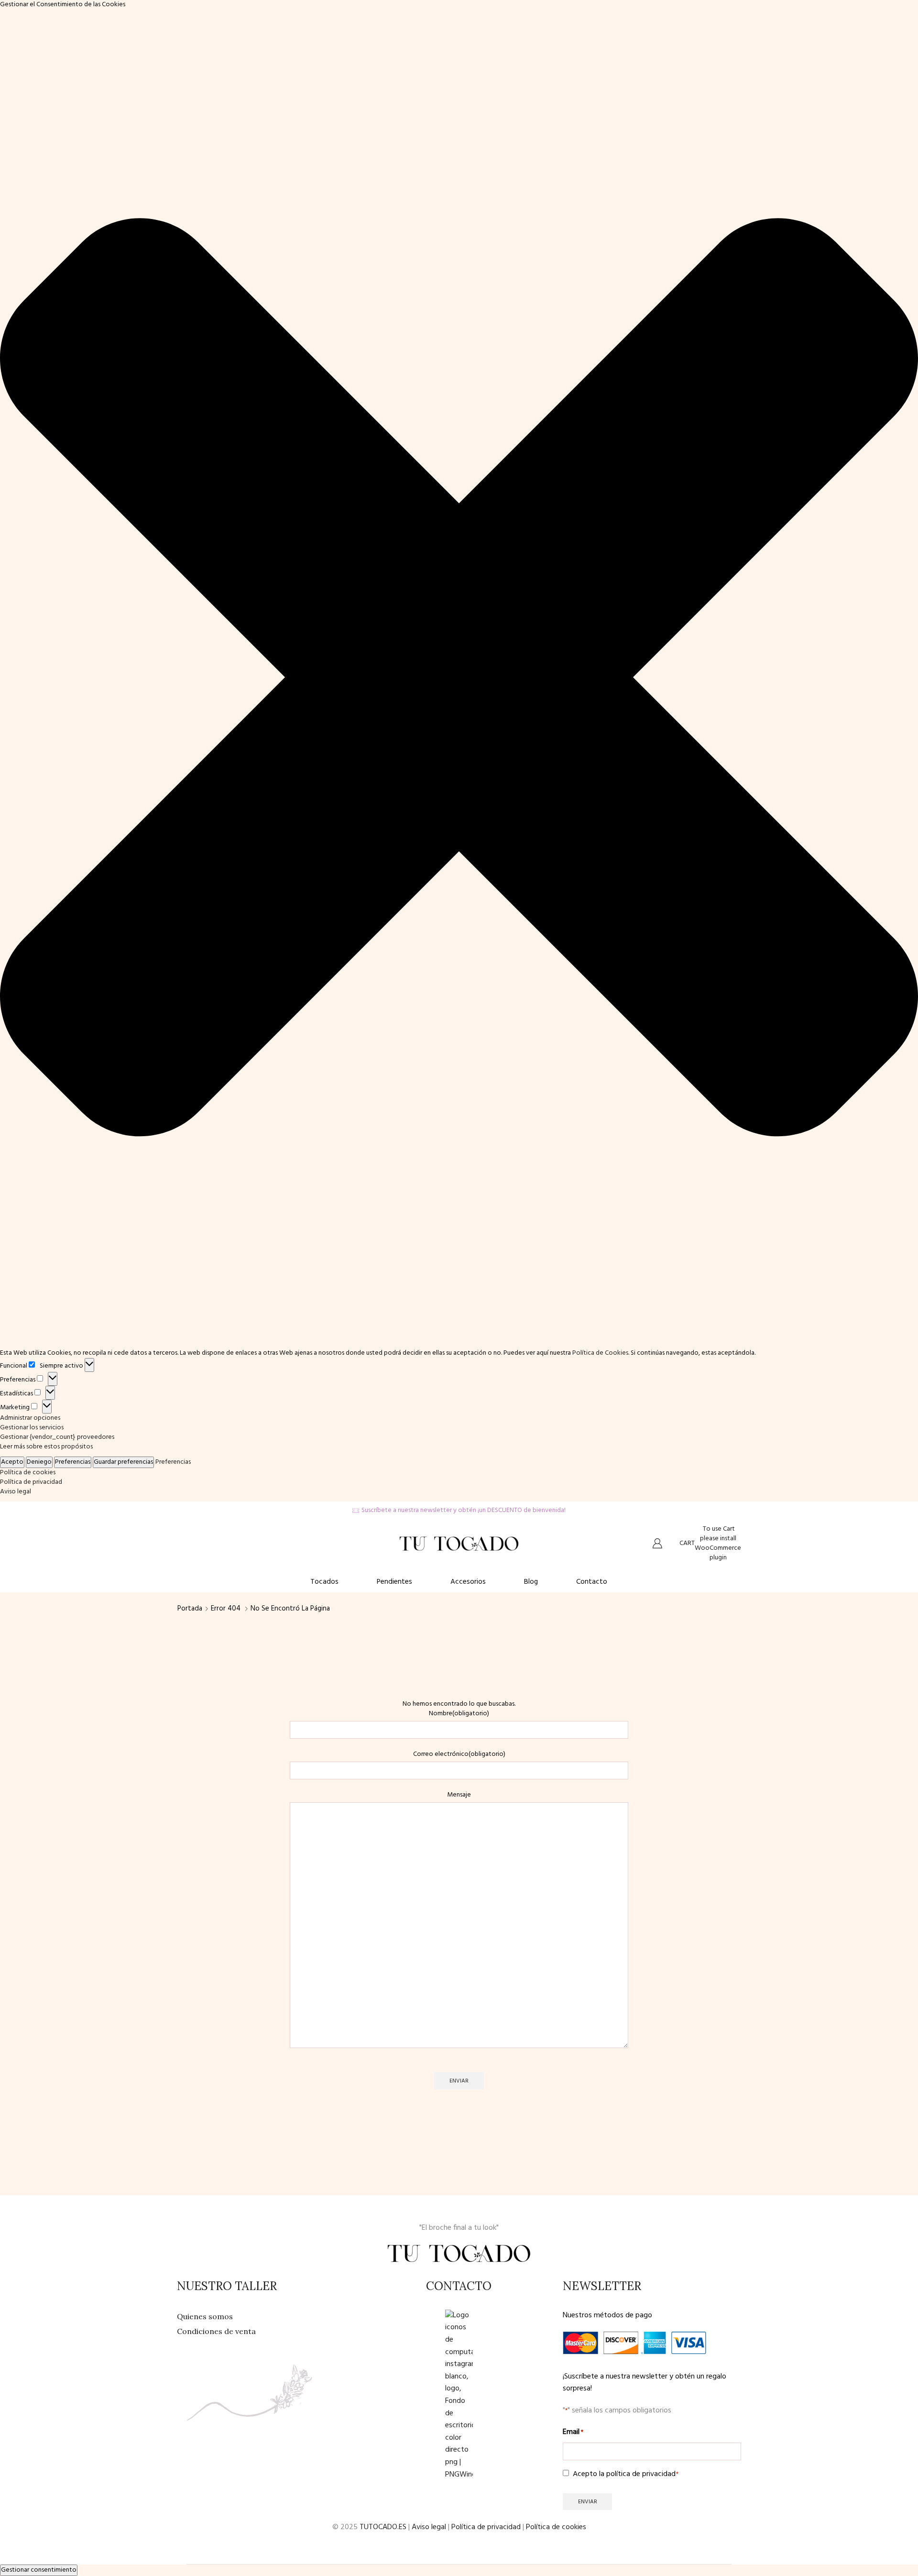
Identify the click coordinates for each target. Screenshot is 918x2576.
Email (573, 2432)
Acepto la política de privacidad (626, 2474)
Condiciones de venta (216, 2331)
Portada (190, 1609)
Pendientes (394, 1582)
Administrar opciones (30, 1418)
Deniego (39, 1462)
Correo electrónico (459, 1754)
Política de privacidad (31, 1482)
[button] (459, 679)
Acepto (12, 1462)
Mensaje (459, 1795)
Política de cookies (28, 1473)
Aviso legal (16, 1492)
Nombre (459, 1714)
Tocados (324, 1582)
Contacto (592, 1582)
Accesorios (468, 1582)
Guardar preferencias (123, 1462)
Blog (531, 1582)
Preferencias (73, 1462)
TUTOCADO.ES (383, 2527)
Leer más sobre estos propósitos (46, 1447)
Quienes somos (205, 2316)
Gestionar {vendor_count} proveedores (57, 1437)
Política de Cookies (600, 1353)
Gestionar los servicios (32, 1428)
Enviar (459, 2081)
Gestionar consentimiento (39, 2570)
